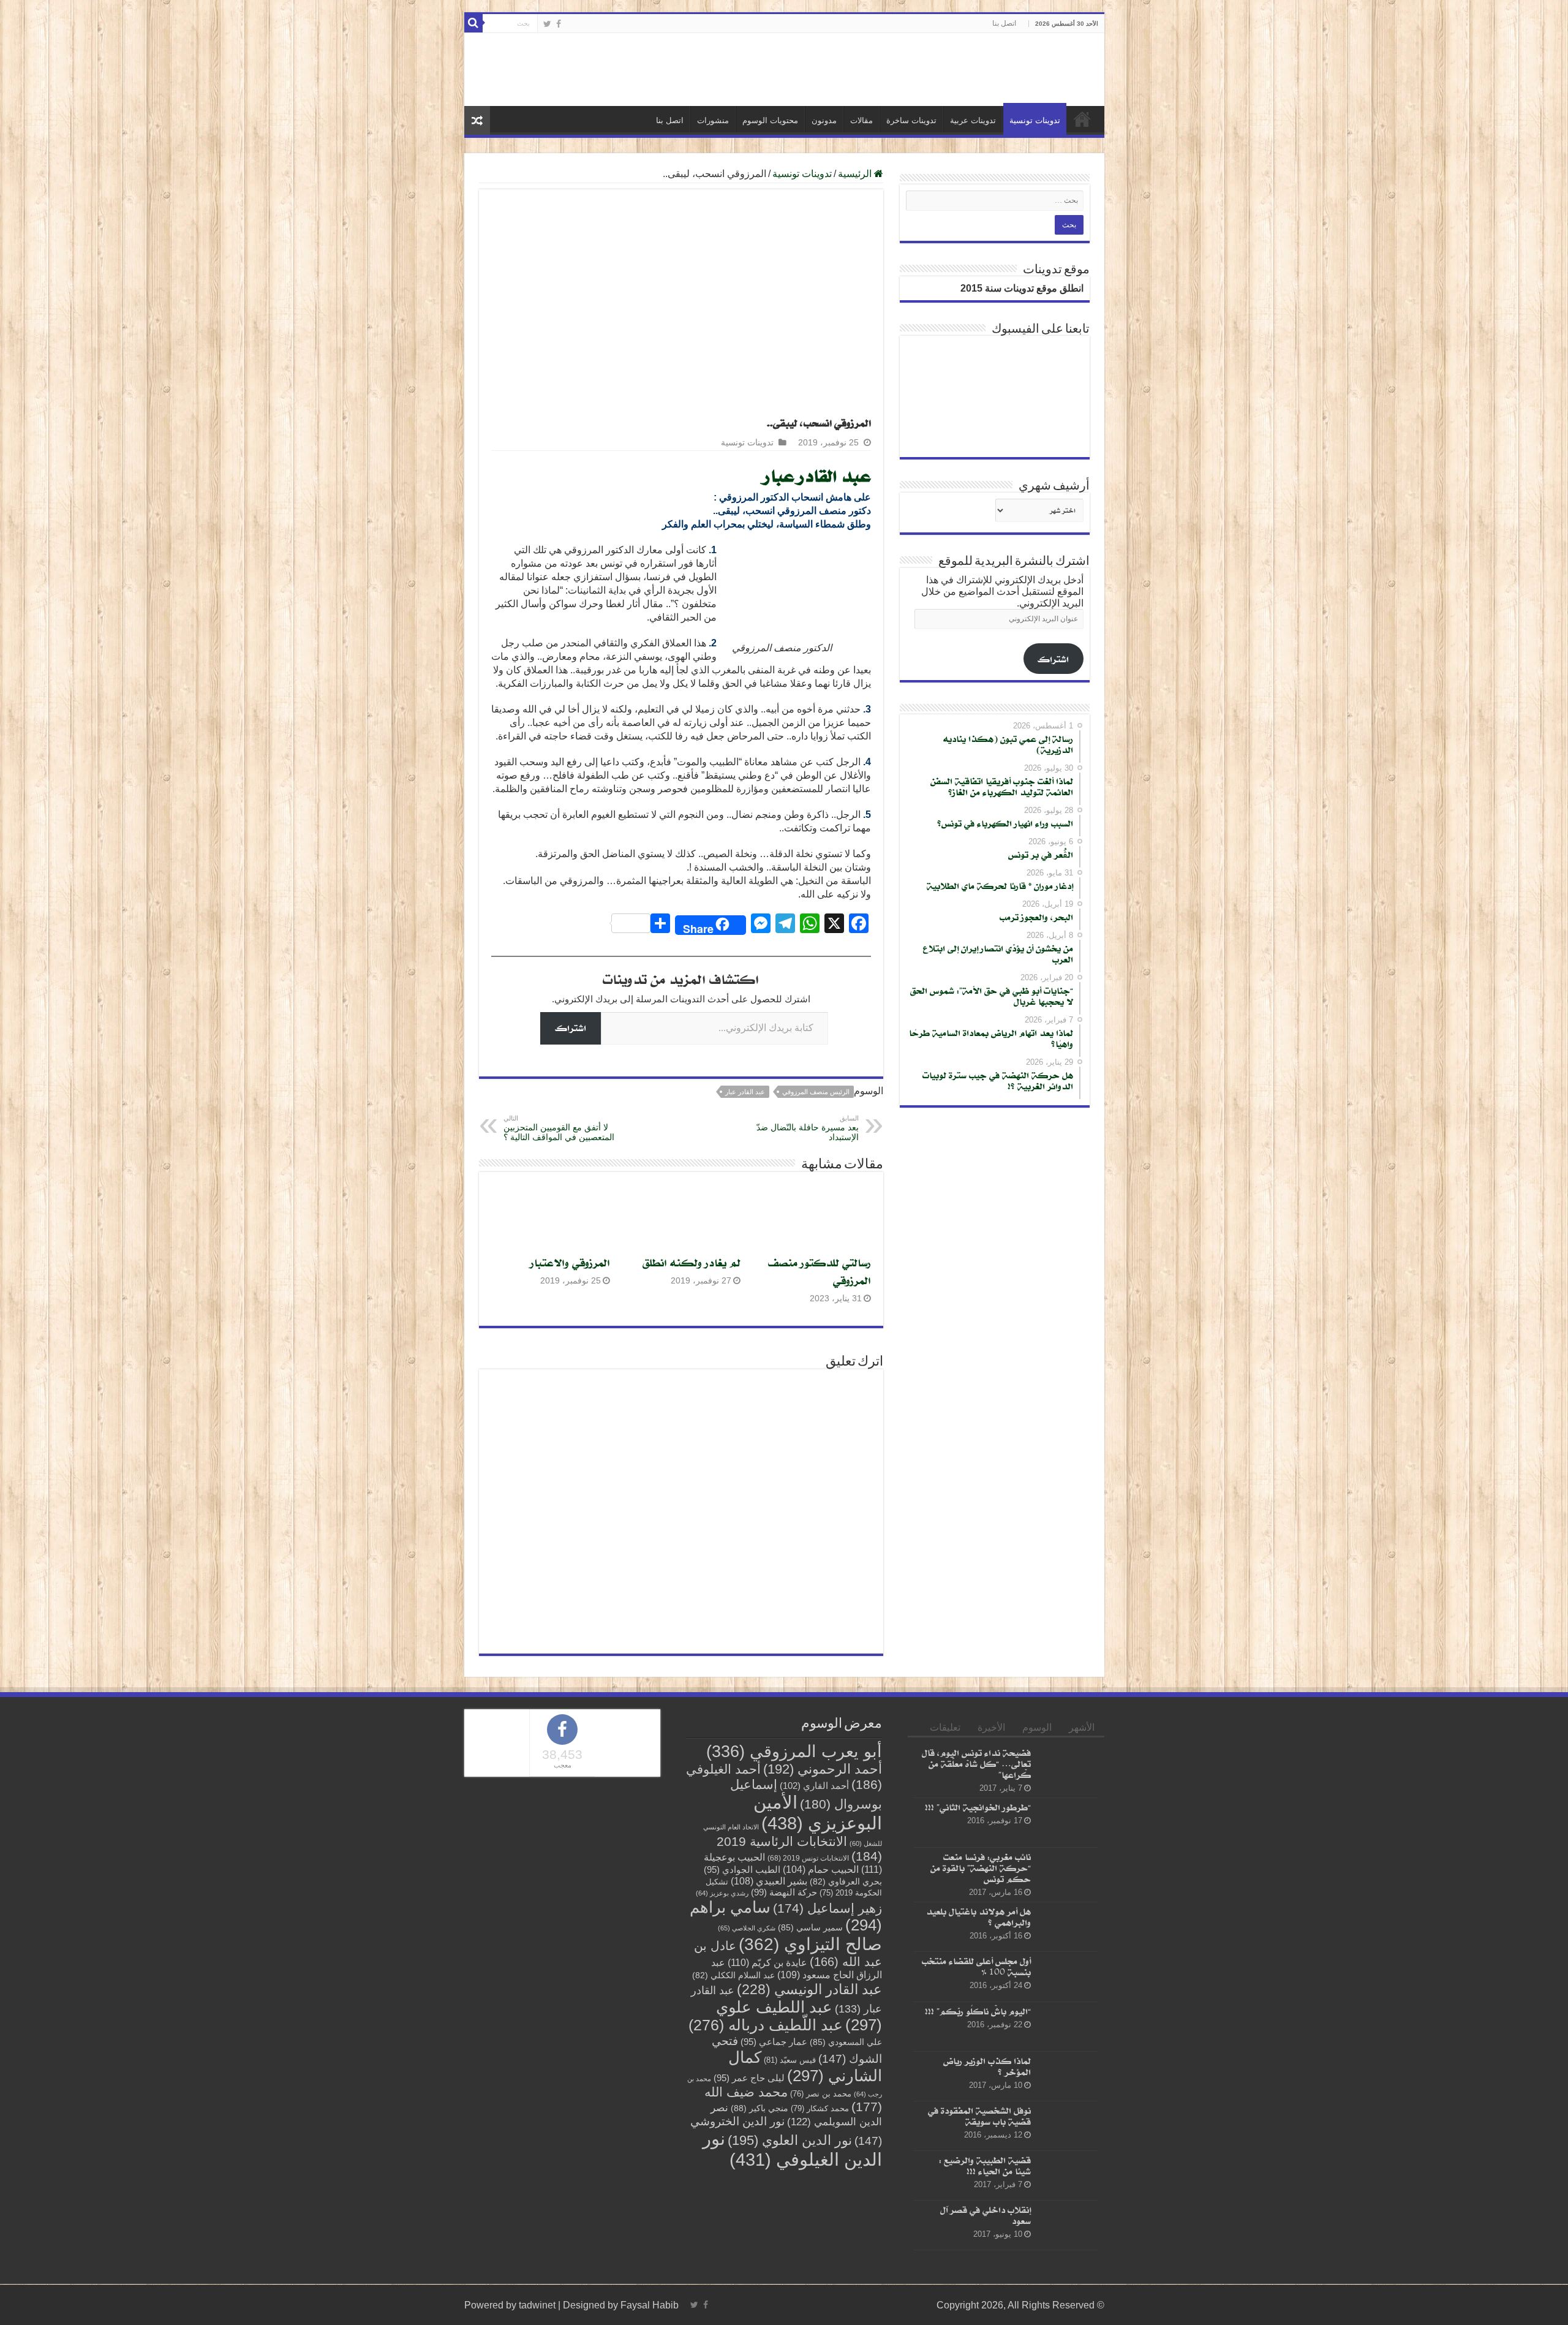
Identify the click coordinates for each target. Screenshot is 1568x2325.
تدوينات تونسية (1035, 120)
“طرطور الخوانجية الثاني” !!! (978, 1807)
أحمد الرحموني (823, 1769)
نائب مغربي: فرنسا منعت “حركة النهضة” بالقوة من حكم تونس (981, 1868)
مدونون (824, 120)
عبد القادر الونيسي (809, 1989)
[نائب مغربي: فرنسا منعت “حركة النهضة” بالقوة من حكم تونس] (1068, 1873)
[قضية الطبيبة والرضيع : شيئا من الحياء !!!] (1068, 2176)
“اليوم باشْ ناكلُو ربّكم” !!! (978, 2011)
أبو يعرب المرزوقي (794, 1752)
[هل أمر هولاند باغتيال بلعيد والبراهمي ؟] (1068, 1927)
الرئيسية (1082, 119)
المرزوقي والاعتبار (570, 1262)
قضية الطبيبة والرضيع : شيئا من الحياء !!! (985, 2165)
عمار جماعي (774, 2042)
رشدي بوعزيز (722, 1893)
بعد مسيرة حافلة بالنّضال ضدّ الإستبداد (808, 1128)
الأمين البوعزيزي (818, 1813)
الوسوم (1037, 1727)
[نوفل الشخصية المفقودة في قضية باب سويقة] (1068, 2126)
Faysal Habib (650, 2305)
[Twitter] (547, 24)
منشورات (713, 120)
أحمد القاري (814, 1786)
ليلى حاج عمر (749, 2078)
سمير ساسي (810, 1928)
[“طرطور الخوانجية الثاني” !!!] (1068, 1823)
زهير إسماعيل (827, 1908)
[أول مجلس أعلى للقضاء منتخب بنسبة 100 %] (1068, 1977)
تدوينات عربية (973, 120)
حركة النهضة (784, 1892)
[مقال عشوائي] (477, 120)
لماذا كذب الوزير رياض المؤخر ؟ (987, 2066)
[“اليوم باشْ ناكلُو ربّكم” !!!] (1068, 2027)
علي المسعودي (846, 2042)
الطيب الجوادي (742, 1870)
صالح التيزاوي (810, 1944)
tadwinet (537, 2305)
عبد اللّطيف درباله (766, 2025)
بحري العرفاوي (846, 1882)
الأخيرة (991, 1727)
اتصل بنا (1004, 23)
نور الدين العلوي (790, 2140)
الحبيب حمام (821, 1869)
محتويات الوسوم (770, 120)
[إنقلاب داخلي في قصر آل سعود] (1068, 2226)
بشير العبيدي (769, 1881)
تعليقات (945, 1727)
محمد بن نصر (821, 2094)
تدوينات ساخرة (911, 120)
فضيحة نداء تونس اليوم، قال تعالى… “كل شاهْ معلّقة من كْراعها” (976, 1764)
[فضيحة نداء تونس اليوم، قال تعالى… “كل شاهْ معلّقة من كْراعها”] (1068, 1768)
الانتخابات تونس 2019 (808, 1858)
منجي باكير (759, 2108)
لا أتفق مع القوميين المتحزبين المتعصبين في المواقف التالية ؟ (559, 1128)
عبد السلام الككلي (733, 1975)
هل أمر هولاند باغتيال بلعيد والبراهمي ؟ (978, 1917)
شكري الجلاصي (747, 1928)
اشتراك (571, 1028)
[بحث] (473, 23)
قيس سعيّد (790, 2060)
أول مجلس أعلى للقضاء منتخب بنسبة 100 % (976, 1967)
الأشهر (1082, 1727)
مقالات (861, 120)
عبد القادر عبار (818, 475)
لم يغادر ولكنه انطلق (692, 1262)
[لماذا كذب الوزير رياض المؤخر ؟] (1068, 2076)
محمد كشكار (820, 2108)
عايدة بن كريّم (767, 1962)
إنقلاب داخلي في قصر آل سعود (986, 2216)
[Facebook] (559, 24)
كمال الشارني (805, 2066)
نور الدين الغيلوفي (792, 2149)
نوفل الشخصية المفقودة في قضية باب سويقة (979, 2116)
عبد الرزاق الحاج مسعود (797, 1968)
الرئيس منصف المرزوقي (816, 1092)
